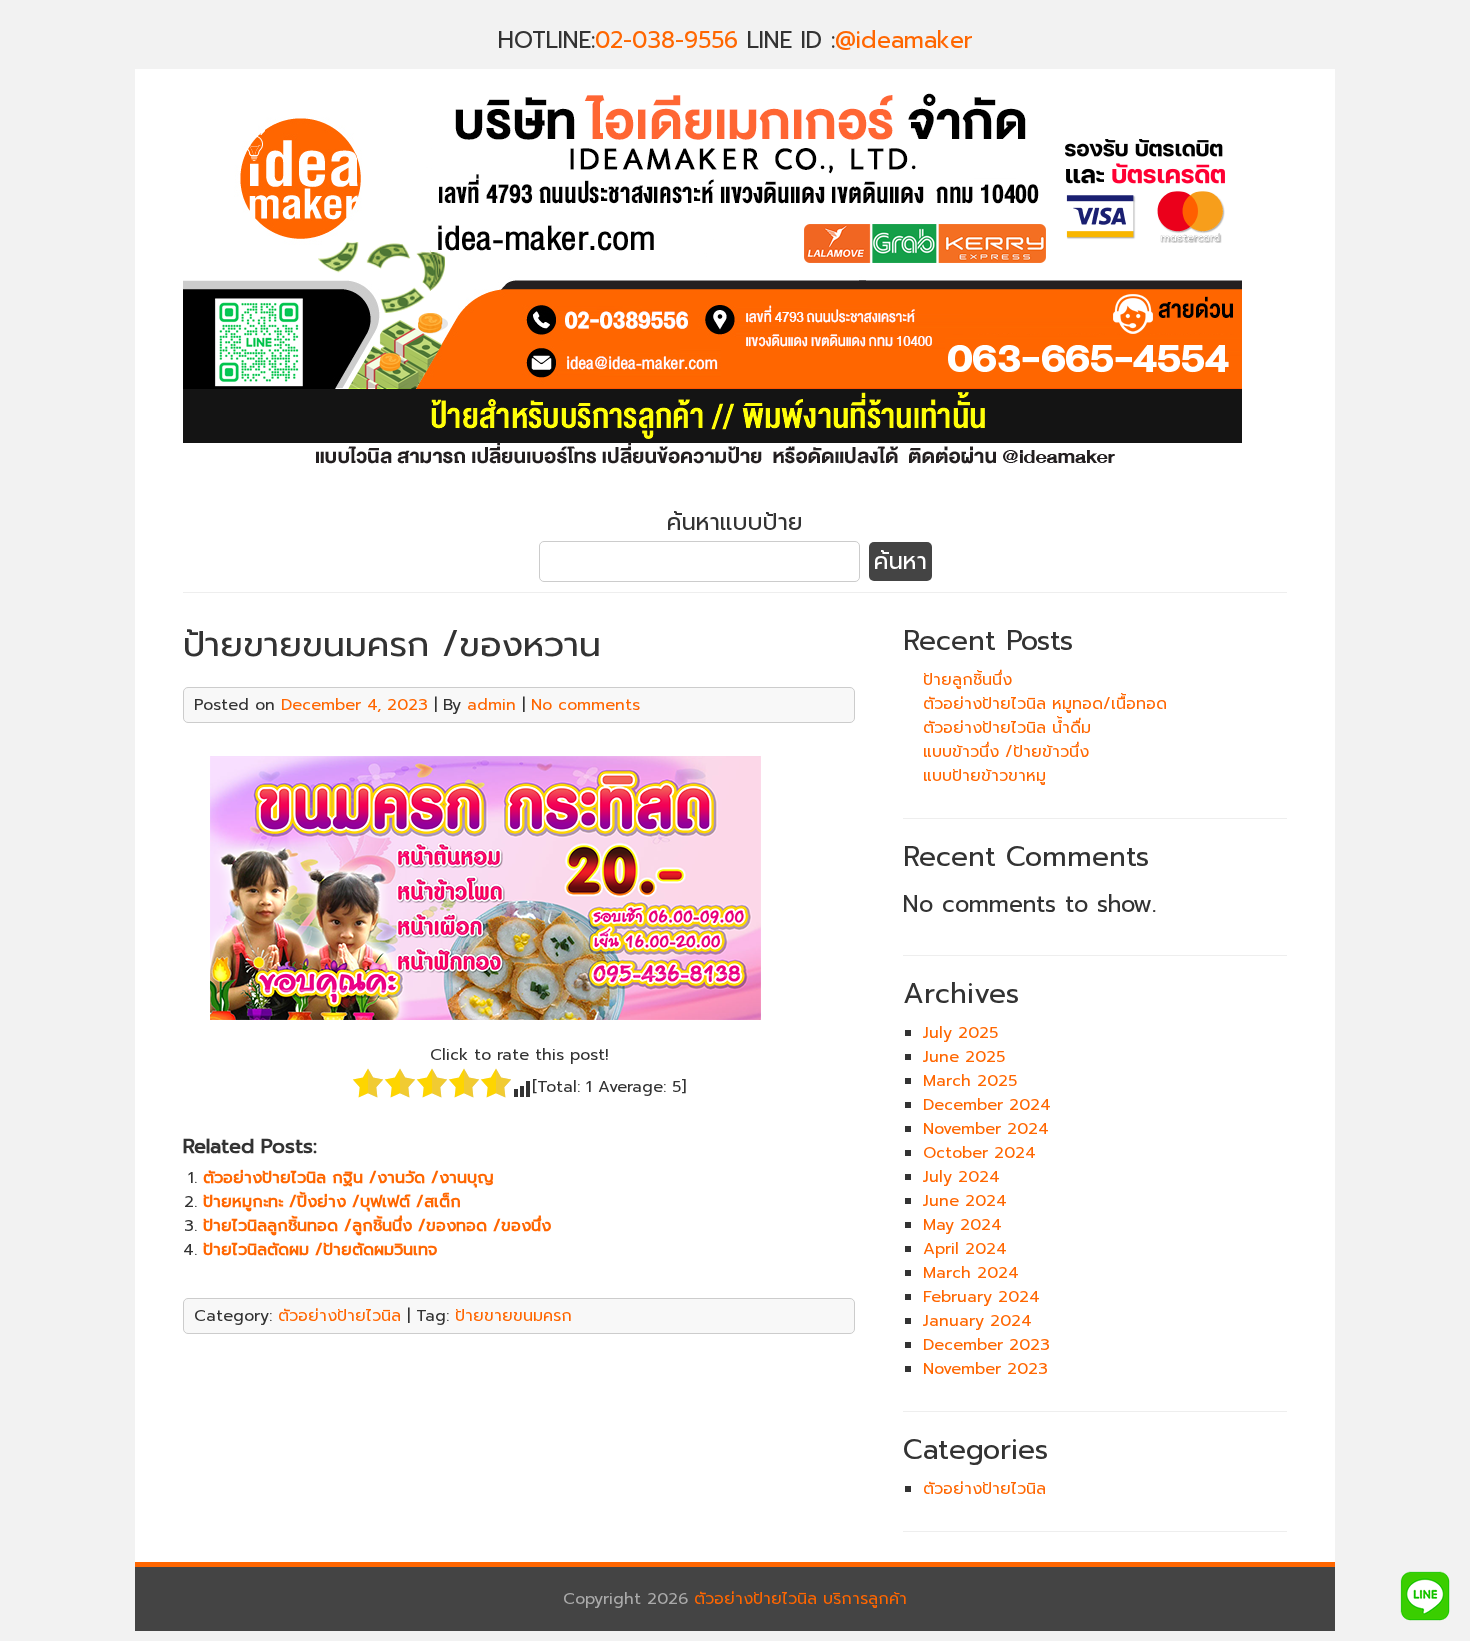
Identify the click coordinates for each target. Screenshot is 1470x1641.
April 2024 (965, 1249)
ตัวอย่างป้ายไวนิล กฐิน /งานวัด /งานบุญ (348, 1178)
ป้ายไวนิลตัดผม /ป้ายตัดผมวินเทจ (320, 1250)
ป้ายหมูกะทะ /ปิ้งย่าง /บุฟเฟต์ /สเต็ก (332, 1202)
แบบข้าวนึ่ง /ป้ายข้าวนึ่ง (1006, 752)
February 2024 (981, 1297)
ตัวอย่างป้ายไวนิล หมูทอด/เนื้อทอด (1045, 704)
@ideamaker (904, 40)
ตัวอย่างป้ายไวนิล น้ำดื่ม (1007, 728)
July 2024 (961, 1177)
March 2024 (971, 1273)
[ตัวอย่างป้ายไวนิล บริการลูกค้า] (712, 481)
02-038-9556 (666, 40)
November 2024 (986, 1129)
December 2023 (986, 1345)
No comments (585, 705)
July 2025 (960, 1033)
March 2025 (970, 1081)
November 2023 (985, 1369)
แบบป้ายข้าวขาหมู (984, 776)
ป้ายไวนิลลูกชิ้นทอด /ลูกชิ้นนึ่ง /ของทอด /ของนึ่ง (377, 1226)
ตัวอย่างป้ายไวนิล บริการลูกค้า (800, 1599)
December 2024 (987, 1105)
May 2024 (962, 1225)
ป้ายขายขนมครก (513, 1316)
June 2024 (965, 1201)
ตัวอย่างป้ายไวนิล (339, 1316)
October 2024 (979, 1153)
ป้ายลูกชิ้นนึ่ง (967, 680)
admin (491, 705)
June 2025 (964, 1057)
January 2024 (977, 1321)
